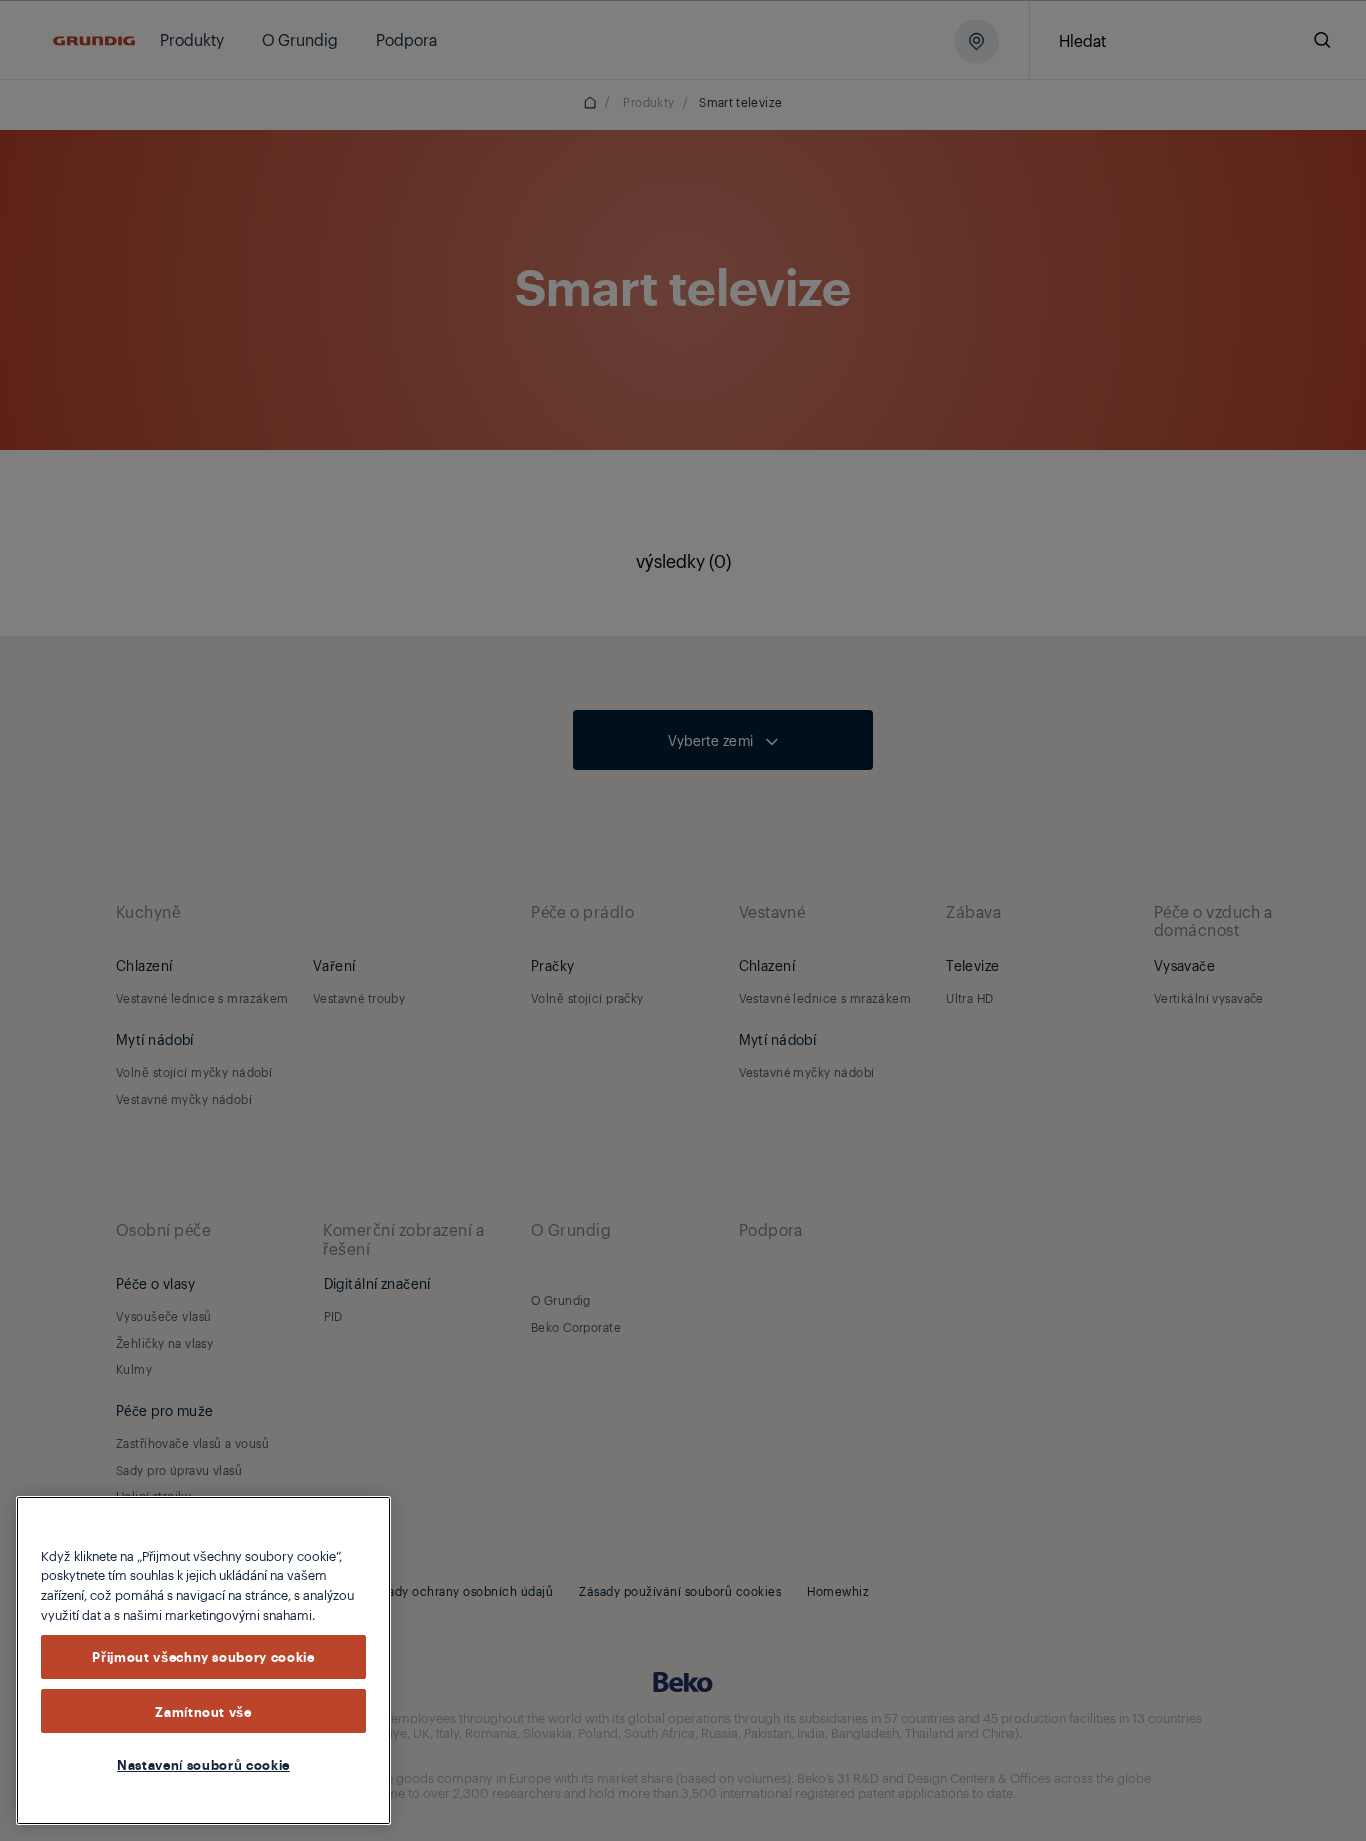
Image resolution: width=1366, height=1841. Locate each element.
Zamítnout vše (203, 1711)
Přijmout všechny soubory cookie (203, 1657)
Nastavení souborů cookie (203, 1764)
